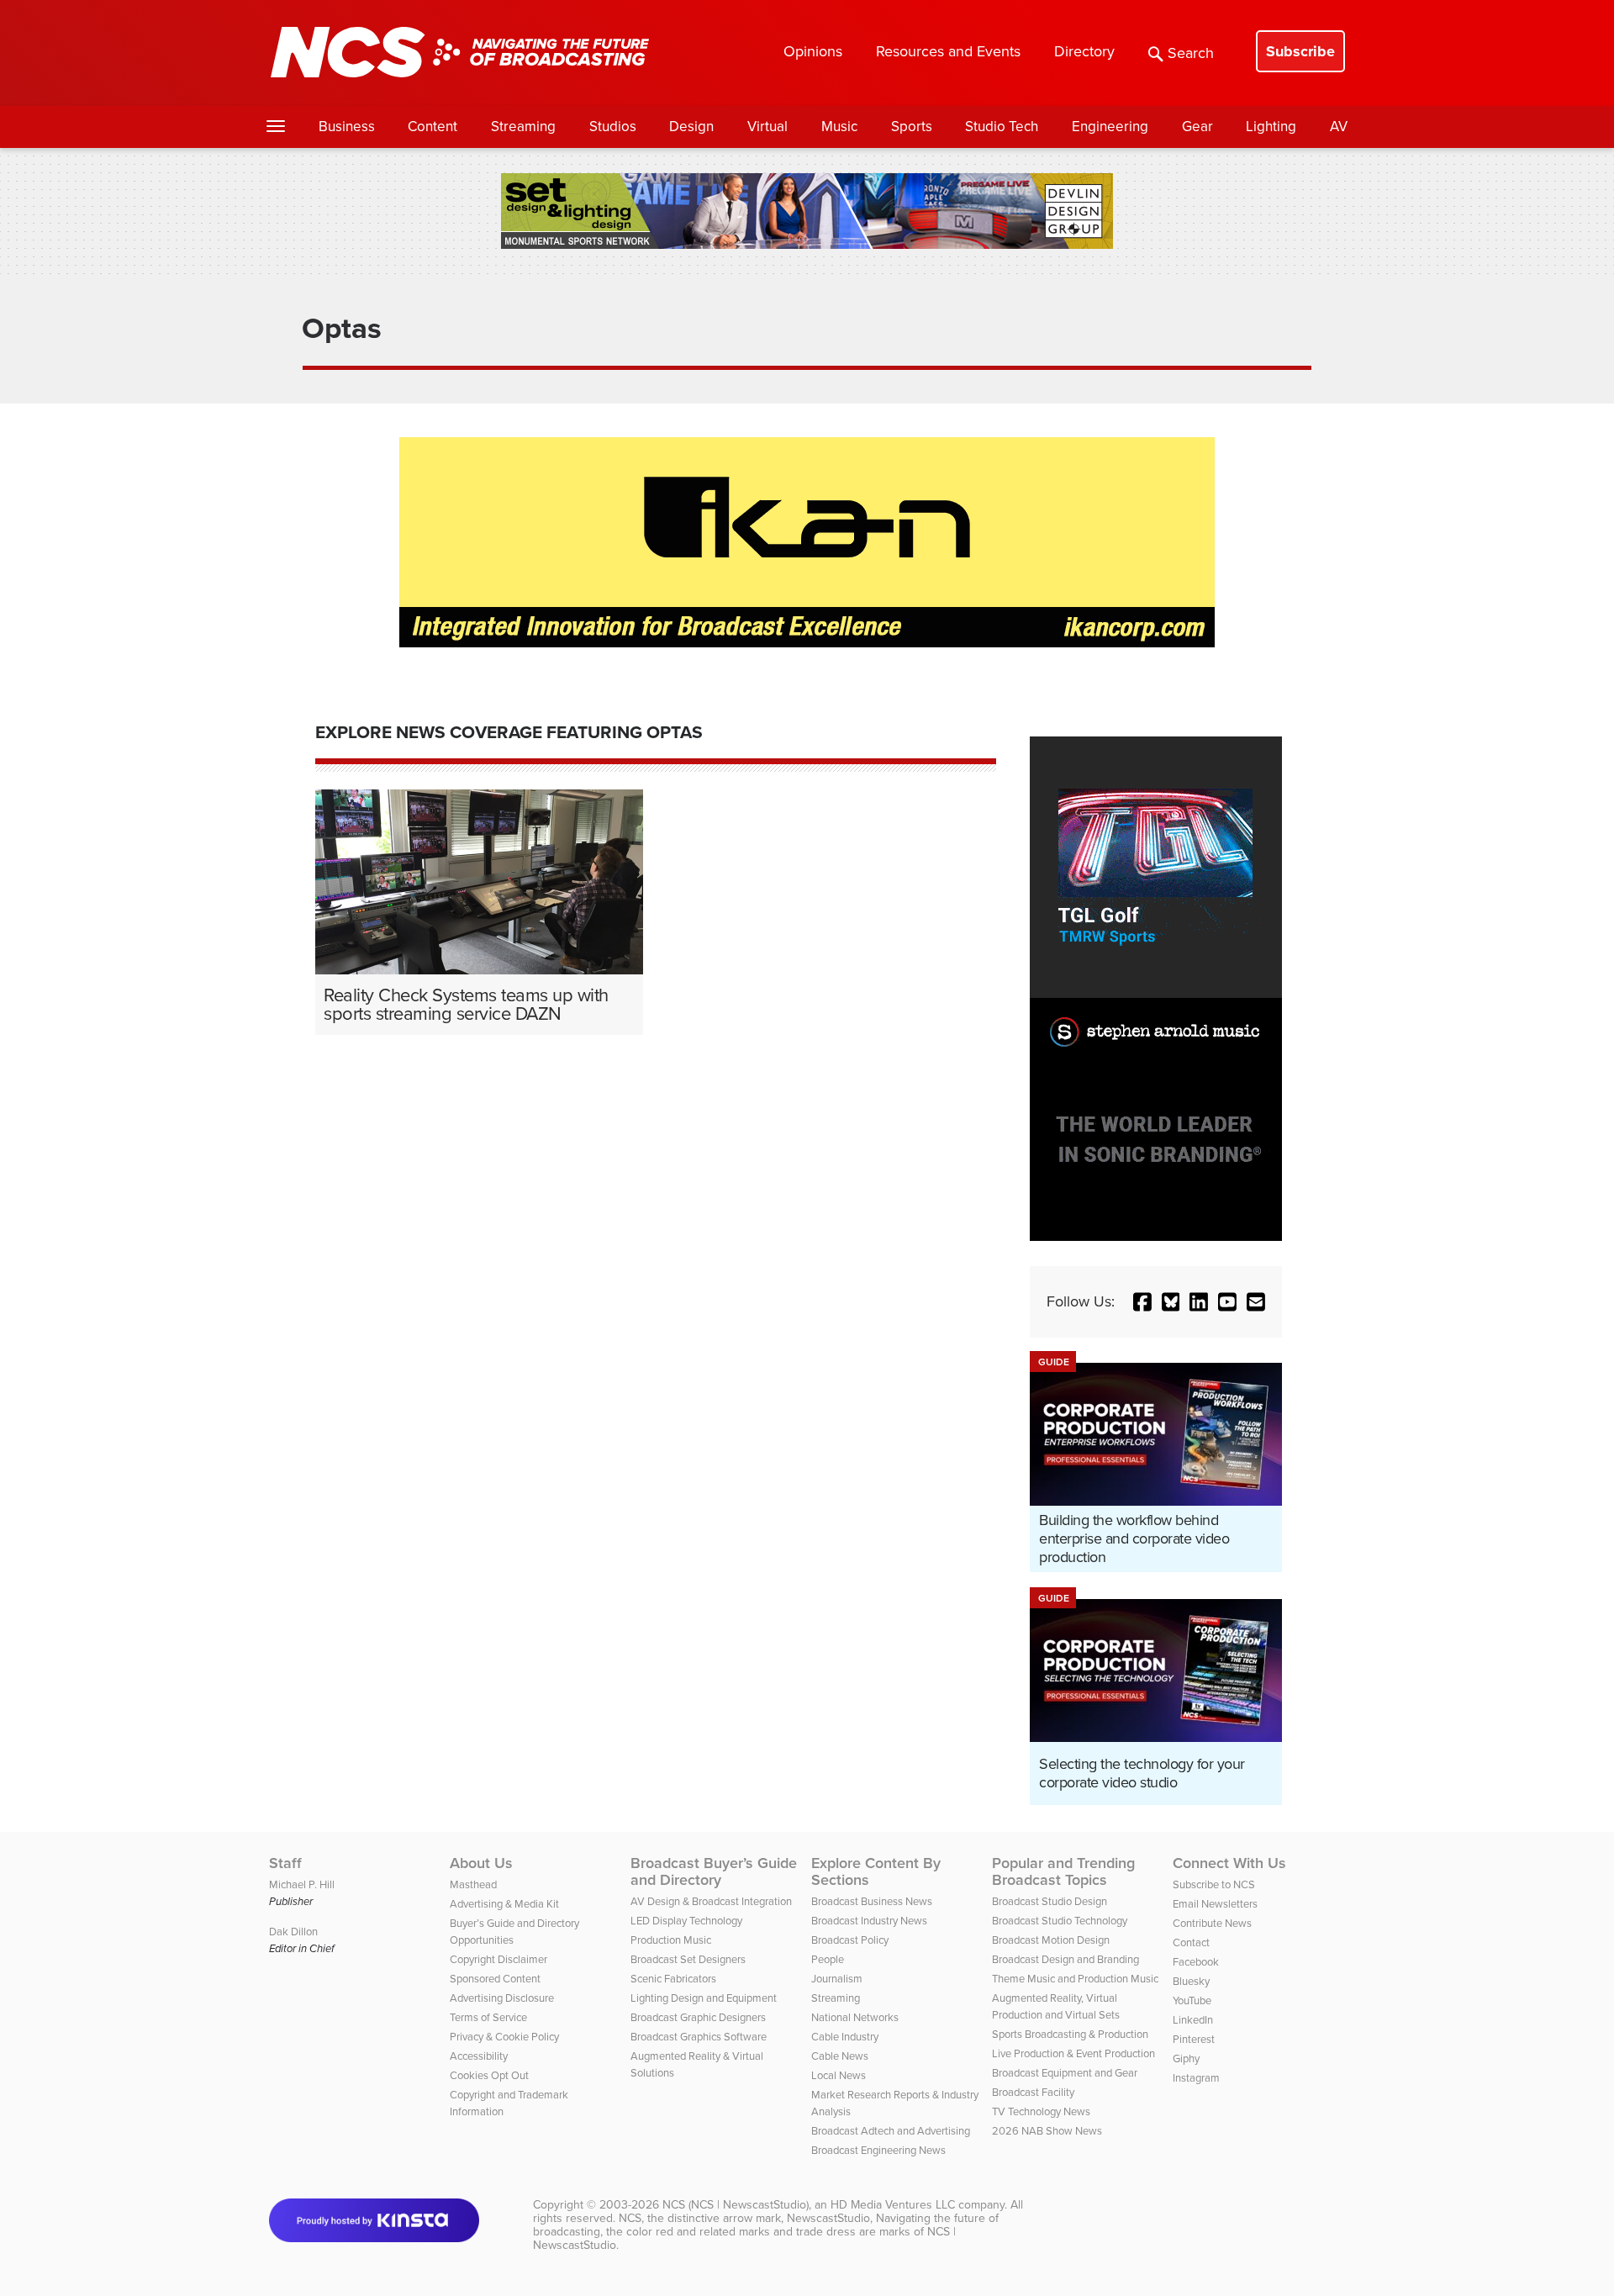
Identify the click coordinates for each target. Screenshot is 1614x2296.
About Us (481, 1863)
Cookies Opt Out (489, 2075)
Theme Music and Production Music (1075, 1979)
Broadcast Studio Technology (1060, 1921)
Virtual (767, 127)
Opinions (813, 51)
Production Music (671, 1940)
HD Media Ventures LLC (893, 2205)
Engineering (1110, 127)
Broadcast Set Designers (688, 1959)
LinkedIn (1193, 2020)
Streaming (523, 127)
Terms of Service (488, 2017)
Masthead (473, 1884)
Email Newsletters (1215, 1904)
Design (691, 127)
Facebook (1196, 1962)
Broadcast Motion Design (1051, 1940)
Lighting (1271, 127)
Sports (912, 127)
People (828, 1959)
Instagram (1196, 2078)
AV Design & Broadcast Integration (711, 1901)
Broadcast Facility (1033, 2092)
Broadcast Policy (850, 1940)
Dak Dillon (293, 1932)
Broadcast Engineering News (878, 2150)
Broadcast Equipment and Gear (1065, 2073)
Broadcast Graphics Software (699, 2037)
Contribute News (1212, 1923)
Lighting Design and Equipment (704, 1998)
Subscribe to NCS (1214, 1884)
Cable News (840, 2056)
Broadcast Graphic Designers (698, 2017)
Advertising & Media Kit (504, 1904)
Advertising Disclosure (502, 1998)
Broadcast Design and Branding (1065, 1959)
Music (839, 127)
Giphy (1186, 2058)
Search (1191, 53)
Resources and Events (948, 51)
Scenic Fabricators (673, 1979)
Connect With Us (1229, 1863)
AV (1339, 127)
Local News (839, 2075)
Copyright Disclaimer (498, 1959)
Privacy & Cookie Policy (504, 2037)
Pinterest (1194, 2039)
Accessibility (479, 2056)
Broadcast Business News (872, 1901)
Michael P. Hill (302, 1884)
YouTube (1192, 2000)
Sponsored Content (495, 1979)
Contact (1191, 1942)
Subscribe (1300, 51)
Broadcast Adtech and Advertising (891, 2131)
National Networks (855, 2017)
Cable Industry (845, 2037)
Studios (613, 127)
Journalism (837, 1979)
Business (347, 127)
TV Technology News (1041, 2111)
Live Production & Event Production (1073, 2053)
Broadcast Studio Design (1050, 1901)
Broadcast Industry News (869, 1921)
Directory (1084, 51)
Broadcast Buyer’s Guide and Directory (714, 1871)
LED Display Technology (686, 1921)
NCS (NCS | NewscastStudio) (736, 2205)
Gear (1197, 127)
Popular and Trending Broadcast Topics (1063, 1871)
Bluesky (1191, 1981)
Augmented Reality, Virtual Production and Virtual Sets (1056, 2006)
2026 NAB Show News (1047, 2131)
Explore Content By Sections (876, 1871)
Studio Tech (1002, 127)
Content (433, 127)
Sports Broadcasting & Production (1070, 2034)
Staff (285, 1863)
